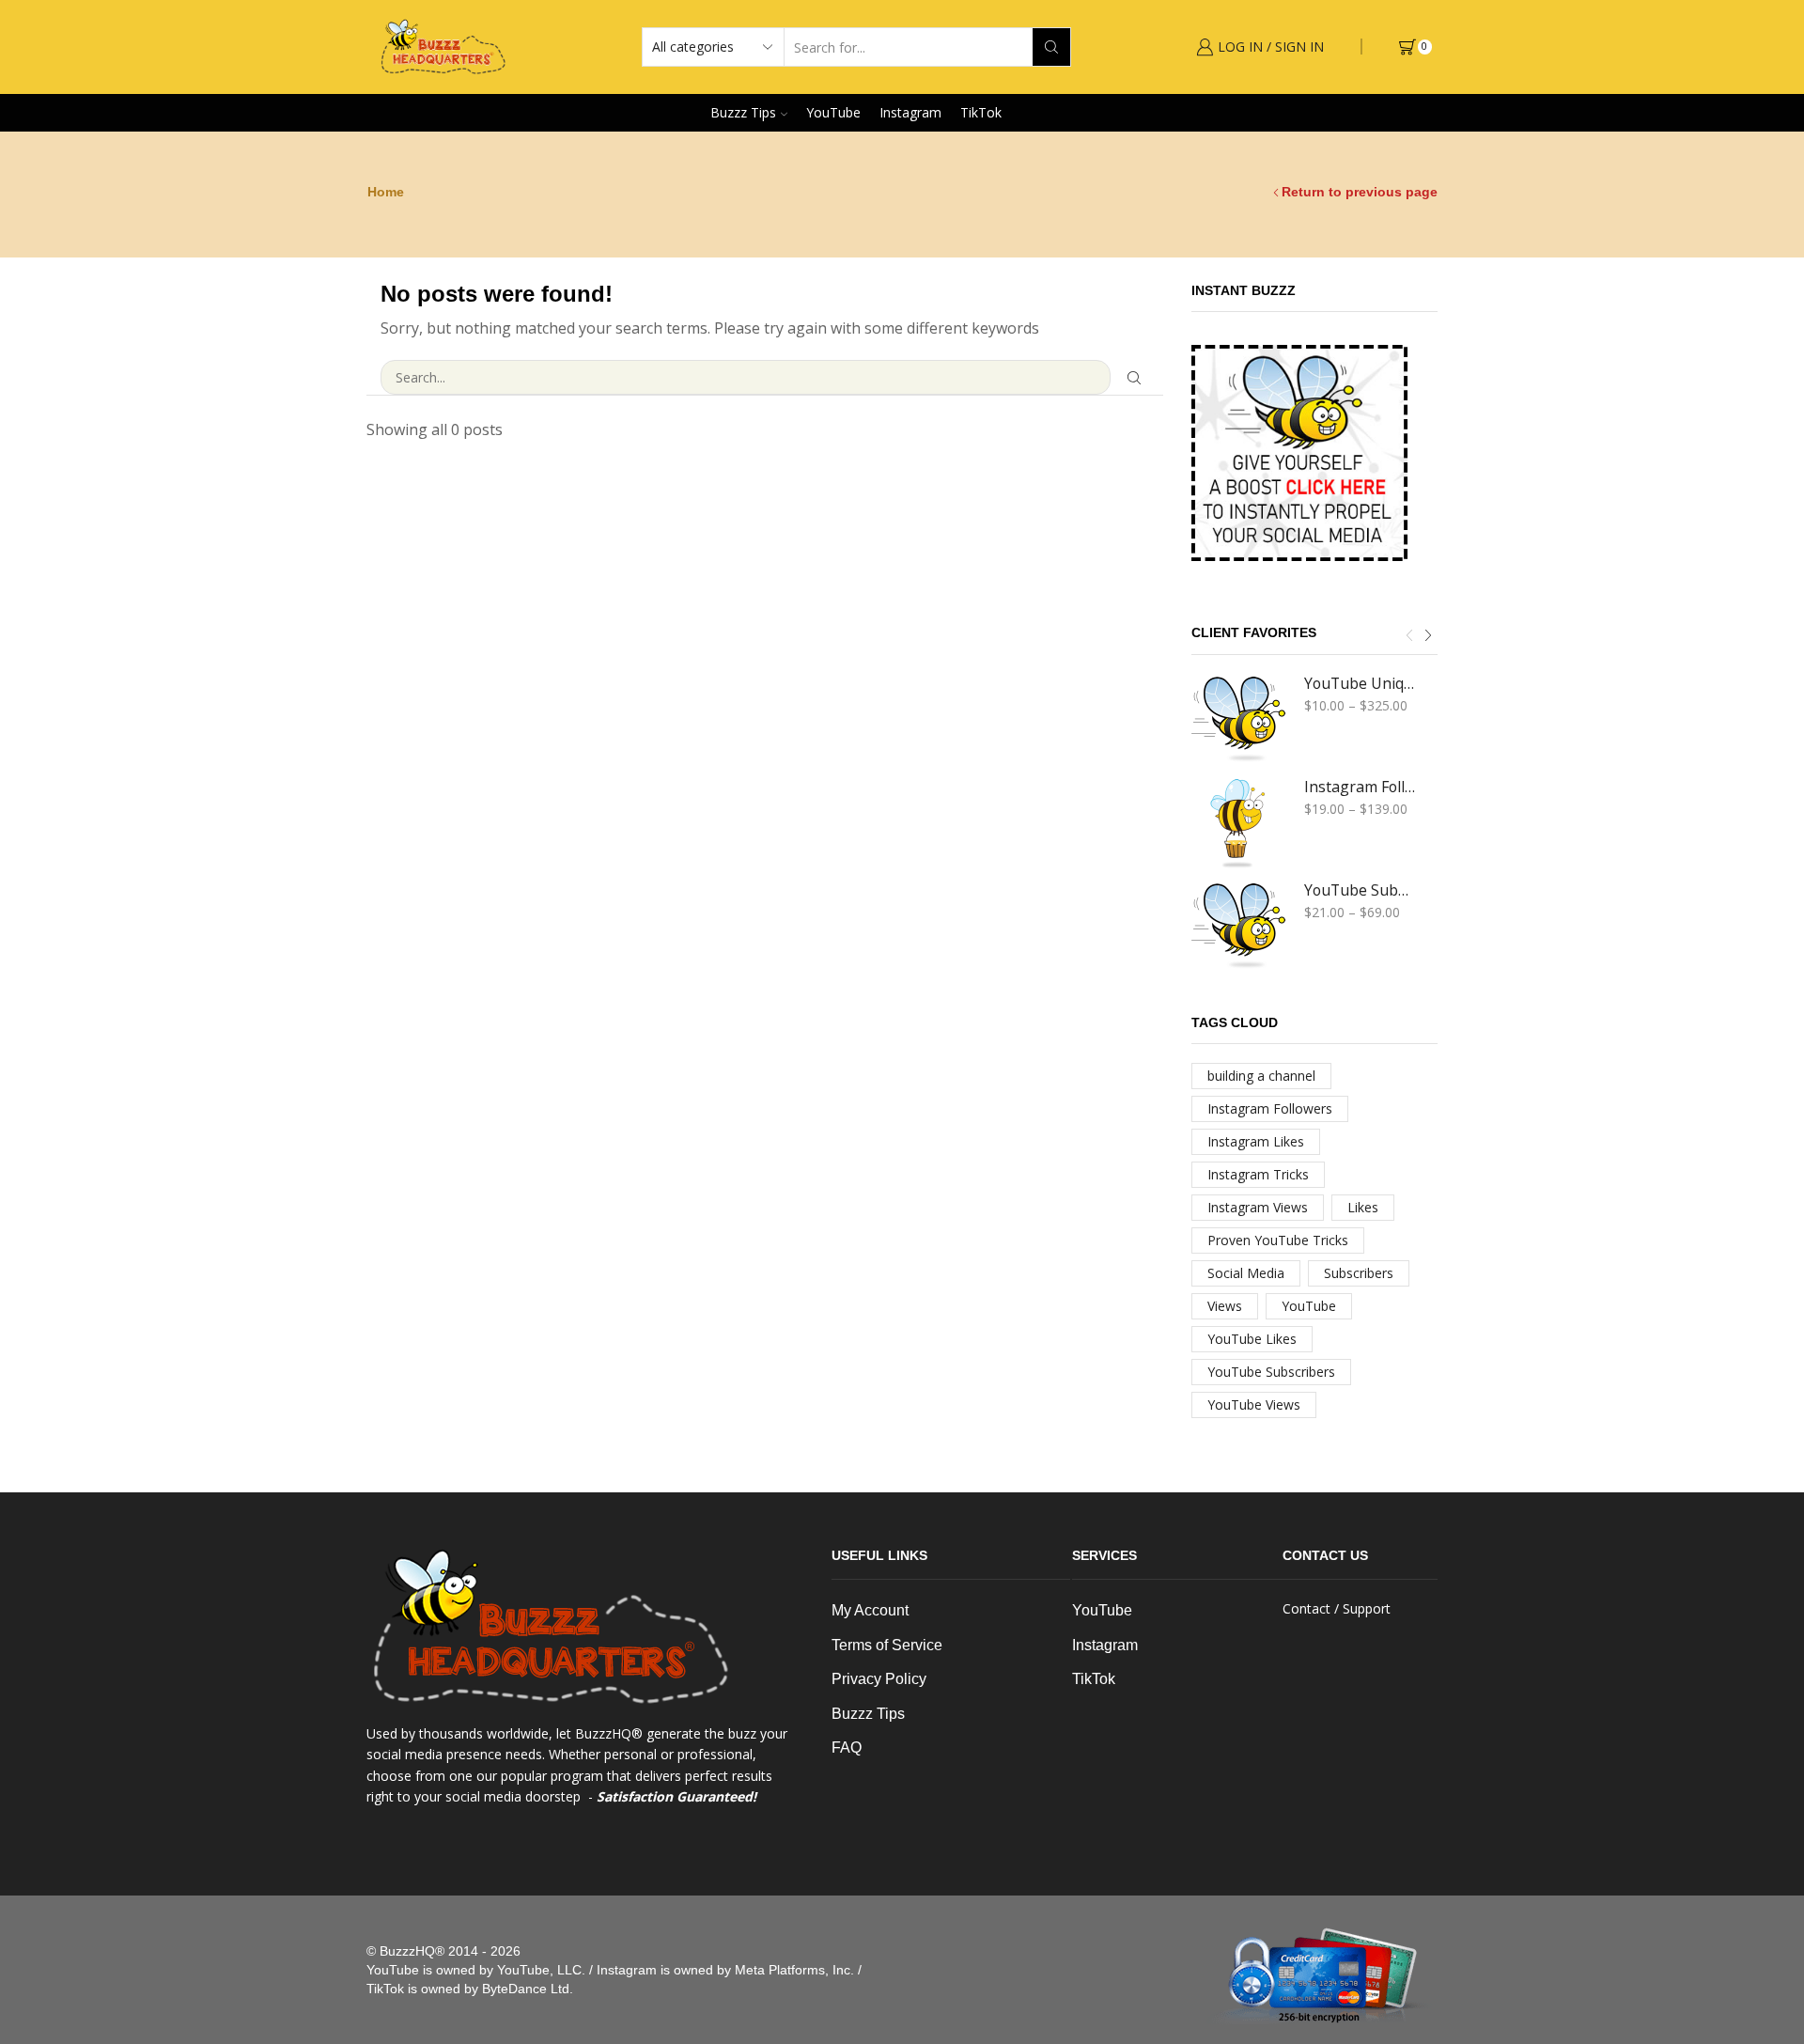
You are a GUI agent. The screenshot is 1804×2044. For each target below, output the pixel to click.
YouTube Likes (1252, 1339)
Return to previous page (1360, 192)
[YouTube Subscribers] (1238, 927)
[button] (1409, 635)
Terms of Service (887, 1645)
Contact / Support (1337, 1608)
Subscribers (1359, 1273)
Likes (1363, 1207)
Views (1225, 1306)
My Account (870, 1610)
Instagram (910, 112)
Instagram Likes (1256, 1141)
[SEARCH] (1135, 377)
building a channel (1261, 1076)
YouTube (833, 112)
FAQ (847, 1748)
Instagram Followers (1360, 787)
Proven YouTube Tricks (1278, 1240)
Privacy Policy (879, 1679)
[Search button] (1051, 47)
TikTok (981, 112)
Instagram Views (1258, 1207)
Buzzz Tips (743, 112)
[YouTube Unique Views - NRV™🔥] (1238, 720)
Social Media (1246, 1273)
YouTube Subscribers (1360, 890)
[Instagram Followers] (1238, 823)
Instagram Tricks (1258, 1174)
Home (386, 192)
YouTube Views (1254, 1404)
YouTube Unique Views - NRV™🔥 (1360, 683)
